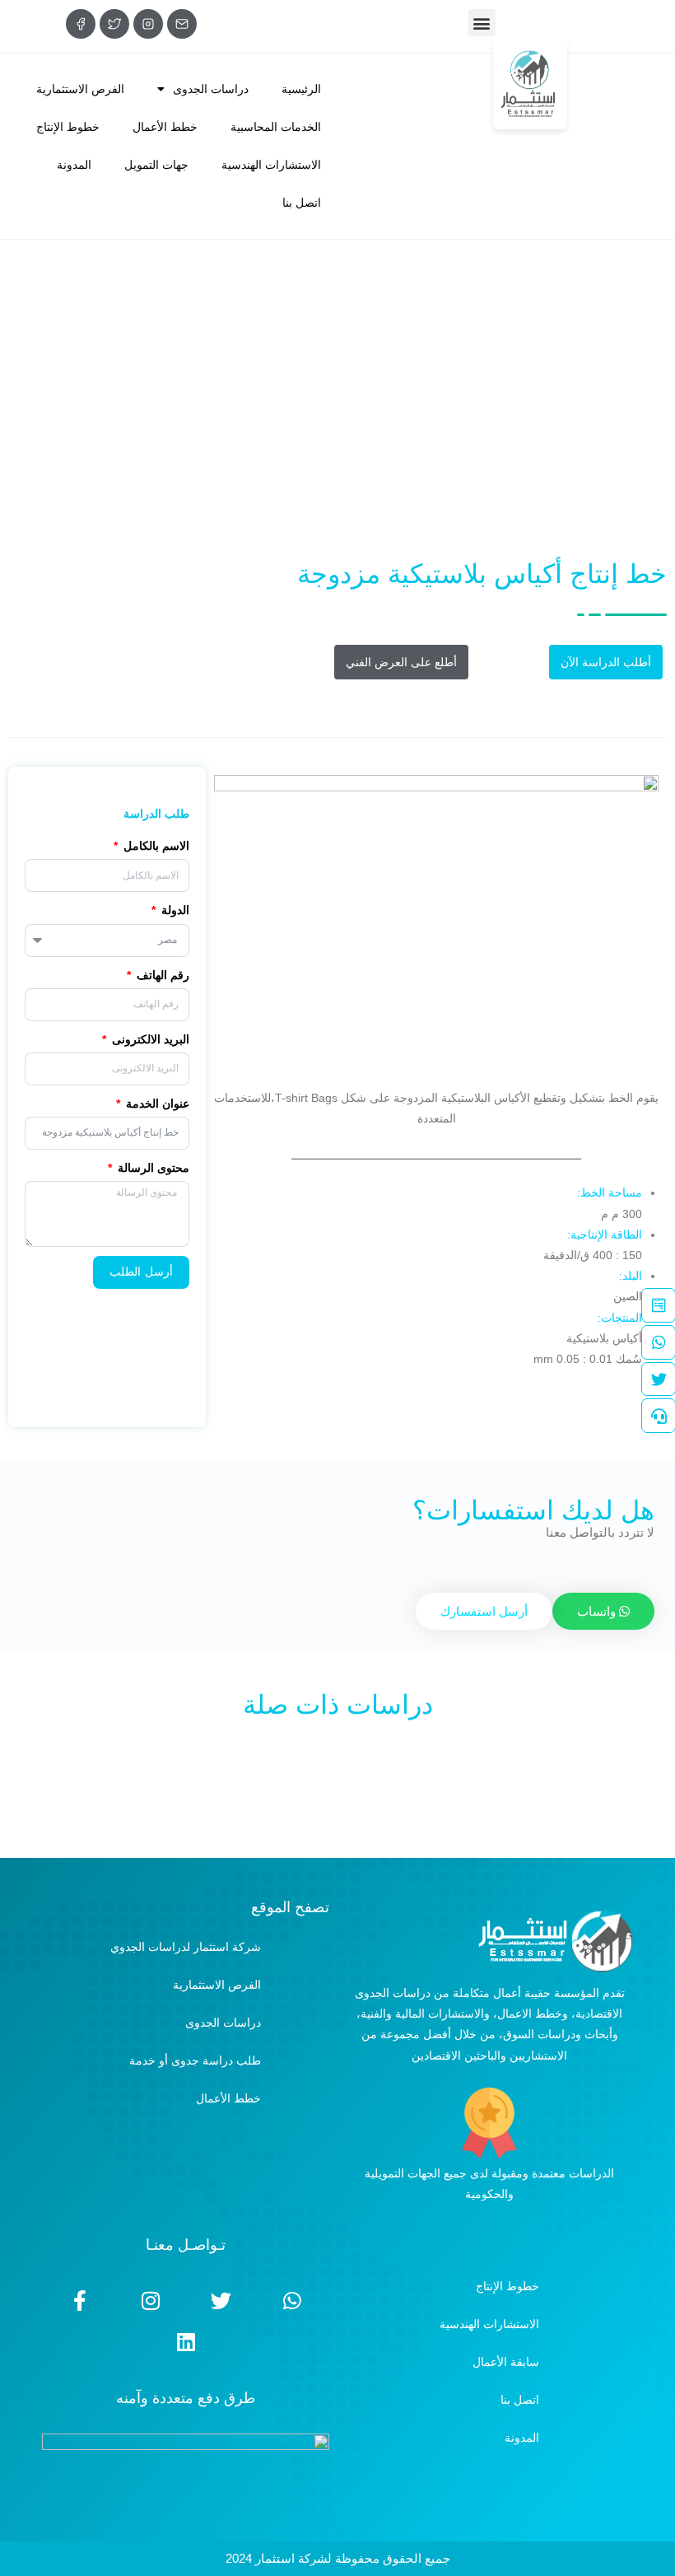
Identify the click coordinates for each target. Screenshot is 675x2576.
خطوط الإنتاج (68, 127)
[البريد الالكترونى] (182, 24)
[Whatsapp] (292, 2301)
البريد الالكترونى (149, 1039)
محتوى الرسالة (152, 1168)
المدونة (74, 165)
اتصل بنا (302, 203)
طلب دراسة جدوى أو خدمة (195, 2060)
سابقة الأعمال (506, 2362)
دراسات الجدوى (211, 89)
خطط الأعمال (165, 127)
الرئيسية (301, 89)
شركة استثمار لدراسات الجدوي (186, 1947)
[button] (482, 23)
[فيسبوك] (81, 24)
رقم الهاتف (161, 975)
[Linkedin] (186, 2342)
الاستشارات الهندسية (271, 165)
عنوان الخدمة (156, 1104)
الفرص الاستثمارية (80, 89)
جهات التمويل (156, 165)
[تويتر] (114, 24)
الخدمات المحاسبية (276, 127)
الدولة (174, 910)
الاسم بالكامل (155, 846)
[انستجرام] (148, 24)
